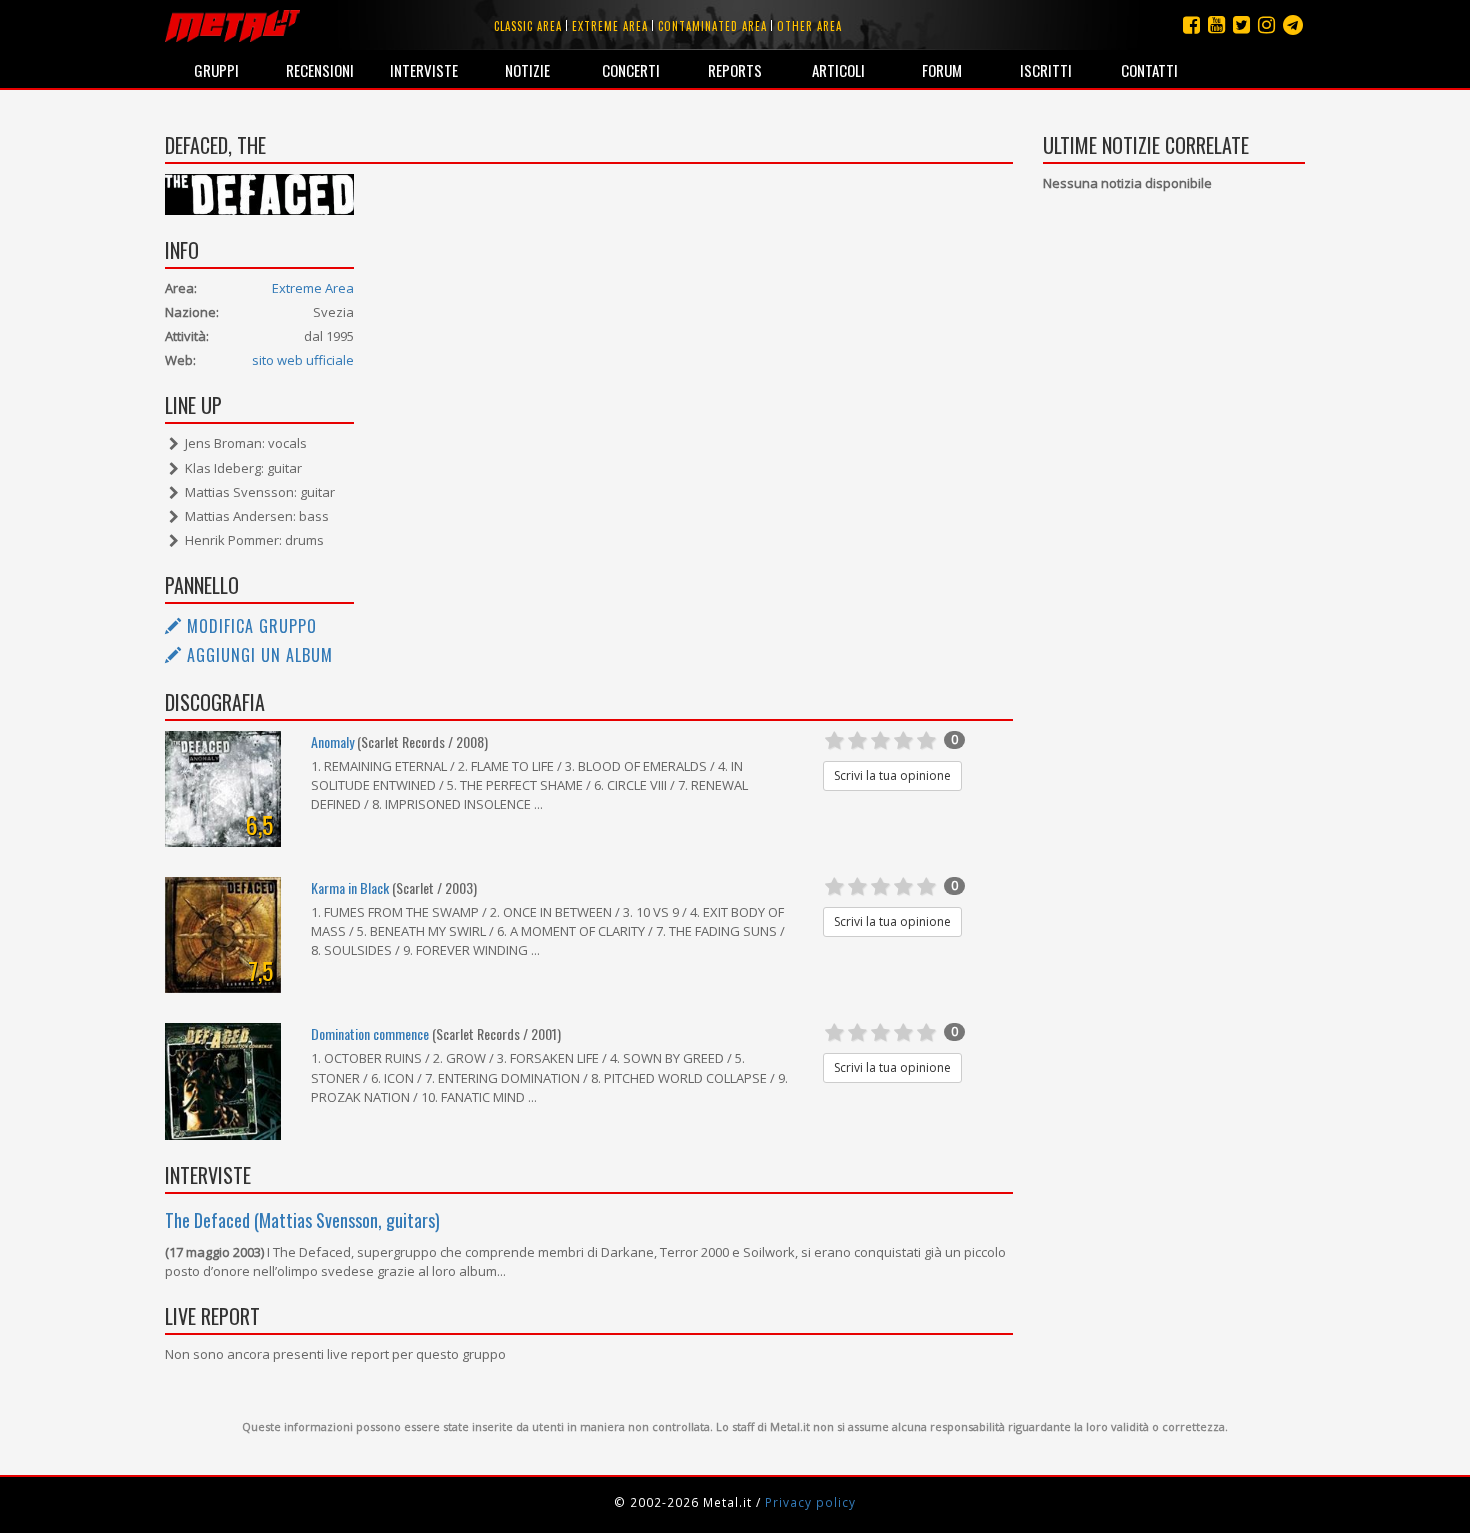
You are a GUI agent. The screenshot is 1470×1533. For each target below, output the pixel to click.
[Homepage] (232, 25)
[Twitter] (1241, 24)
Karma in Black (350, 887)
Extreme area (610, 26)
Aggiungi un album (257, 655)
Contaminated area (712, 26)
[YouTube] (1216, 24)
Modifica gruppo (249, 626)
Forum (942, 70)
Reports (735, 70)
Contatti (1149, 70)
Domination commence (370, 1033)
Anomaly (332, 741)
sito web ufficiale (303, 360)
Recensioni (320, 70)
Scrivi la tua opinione (892, 775)
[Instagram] (1293, 24)
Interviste (424, 70)
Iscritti (1046, 70)
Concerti (631, 70)
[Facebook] (1191, 24)
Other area (809, 26)
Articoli (838, 70)
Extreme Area (313, 288)
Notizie (527, 70)
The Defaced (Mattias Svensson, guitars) (302, 1220)
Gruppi (216, 70)
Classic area (528, 26)
